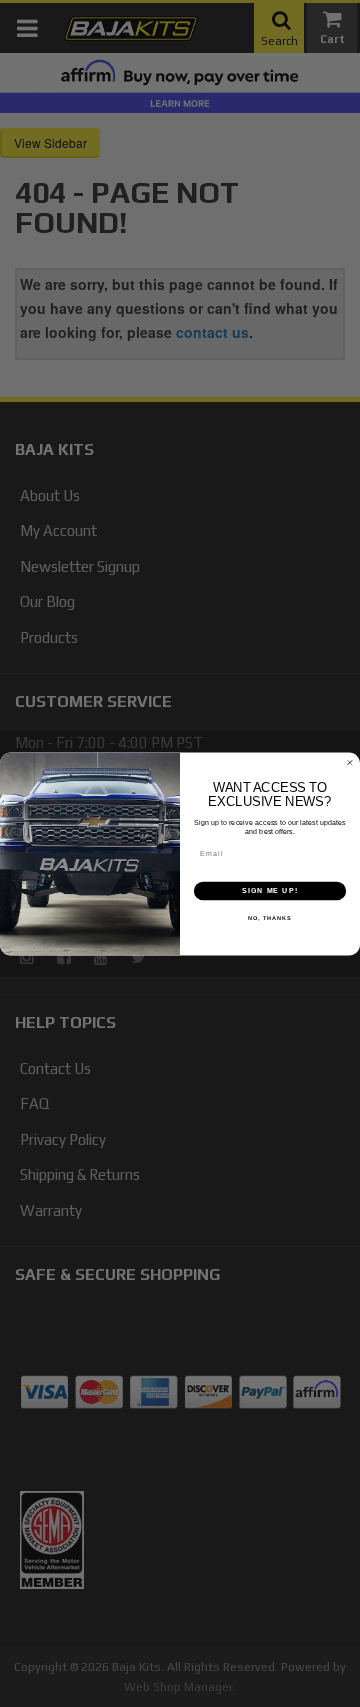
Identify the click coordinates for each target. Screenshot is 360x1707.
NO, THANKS (270, 918)
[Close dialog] (349, 762)
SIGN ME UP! (270, 890)
